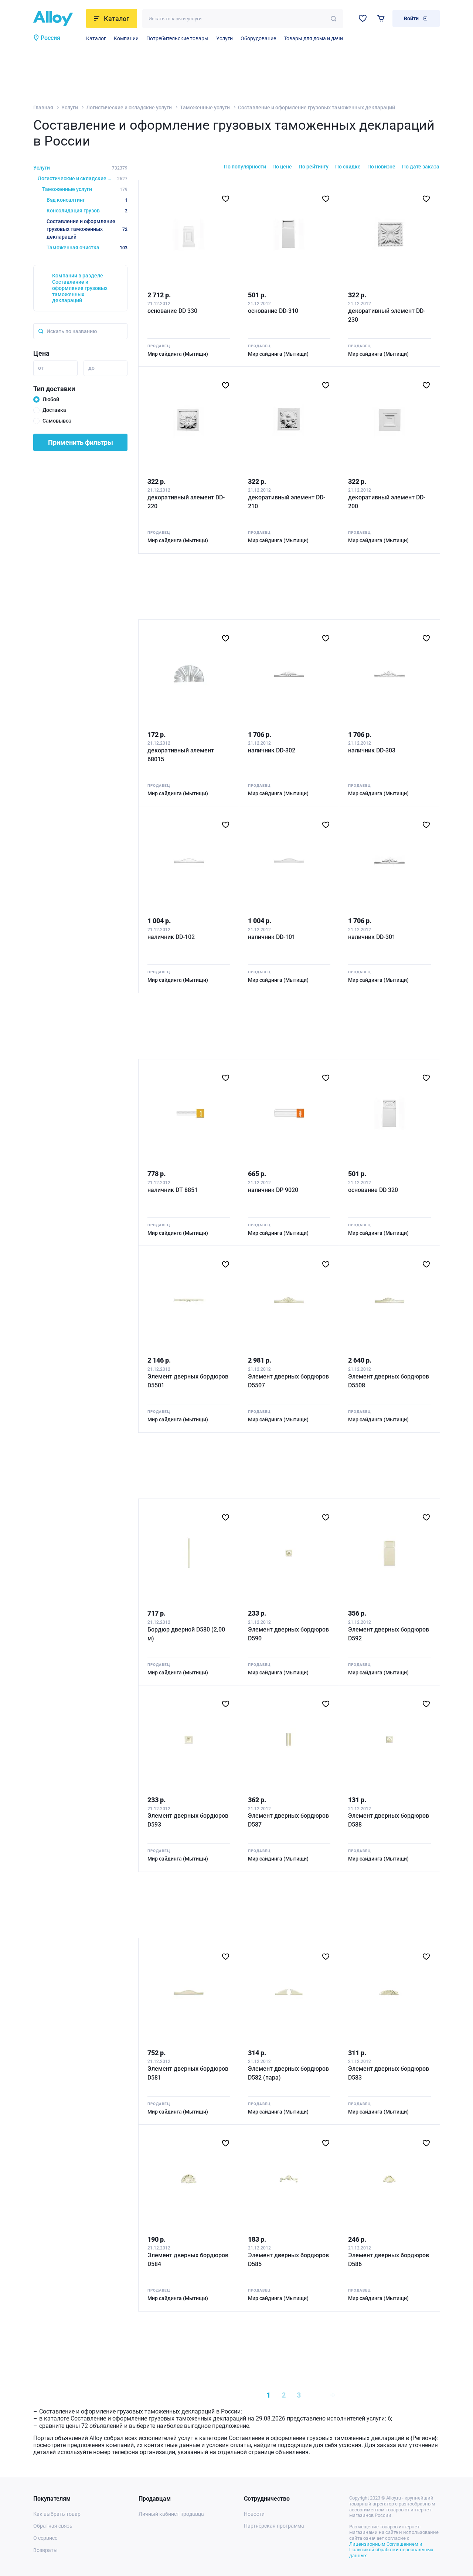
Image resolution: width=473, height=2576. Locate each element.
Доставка (54, 410)
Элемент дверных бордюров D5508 (389, 1381)
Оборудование (258, 38)
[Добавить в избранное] (226, 199)
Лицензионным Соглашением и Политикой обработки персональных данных (391, 2550)
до (91, 368)
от (41, 368)
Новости (254, 2514)
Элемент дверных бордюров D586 (389, 2260)
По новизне (381, 167)
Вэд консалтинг (87, 200)
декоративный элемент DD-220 (186, 502)
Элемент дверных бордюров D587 (288, 1820)
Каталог (96, 38)
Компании (126, 38)
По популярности (245, 167)
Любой (51, 399)
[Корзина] (381, 18)
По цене (282, 167)
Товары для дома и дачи (313, 38)
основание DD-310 (273, 311)
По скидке (348, 167)
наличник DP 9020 (273, 1190)
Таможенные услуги (205, 107)
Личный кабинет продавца (171, 2514)
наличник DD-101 (272, 937)
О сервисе (45, 2538)
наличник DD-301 (372, 937)
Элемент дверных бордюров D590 (288, 1634)
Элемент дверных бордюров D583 (389, 2073)
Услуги (224, 38)
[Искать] (334, 19)
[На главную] (57, 18)
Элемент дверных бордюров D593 (188, 1820)
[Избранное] (363, 18)
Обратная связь (53, 2526)
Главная (43, 107)
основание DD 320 (373, 1190)
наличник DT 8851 (173, 1190)
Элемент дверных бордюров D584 (188, 2260)
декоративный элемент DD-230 (387, 315)
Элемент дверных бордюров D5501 (188, 1381)
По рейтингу (314, 167)
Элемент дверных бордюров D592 (389, 1634)
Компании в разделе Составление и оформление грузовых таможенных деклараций (80, 288)
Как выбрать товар (57, 2514)
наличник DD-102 (171, 937)
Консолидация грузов (87, 211)
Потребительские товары (177, 38)
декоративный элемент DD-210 (287, 502)
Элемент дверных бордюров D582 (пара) (288, 2073)
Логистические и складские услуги (129, 107)
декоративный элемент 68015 (181, 755)
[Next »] (332, 2395)
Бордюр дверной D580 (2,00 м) (186, 1634)
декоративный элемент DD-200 (387, 502)
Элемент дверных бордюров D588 (389, 1820)
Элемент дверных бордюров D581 (188, 2073)
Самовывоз (57, 421)
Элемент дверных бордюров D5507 (288, 1381)
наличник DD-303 (372, 750)
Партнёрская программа (274, 2526)
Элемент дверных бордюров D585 (288, 2260)
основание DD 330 (172, 311)
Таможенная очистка (87, 247)
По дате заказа (421, 167)
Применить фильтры (81, 442)
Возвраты (45, 2550)
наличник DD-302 (272, 750)
